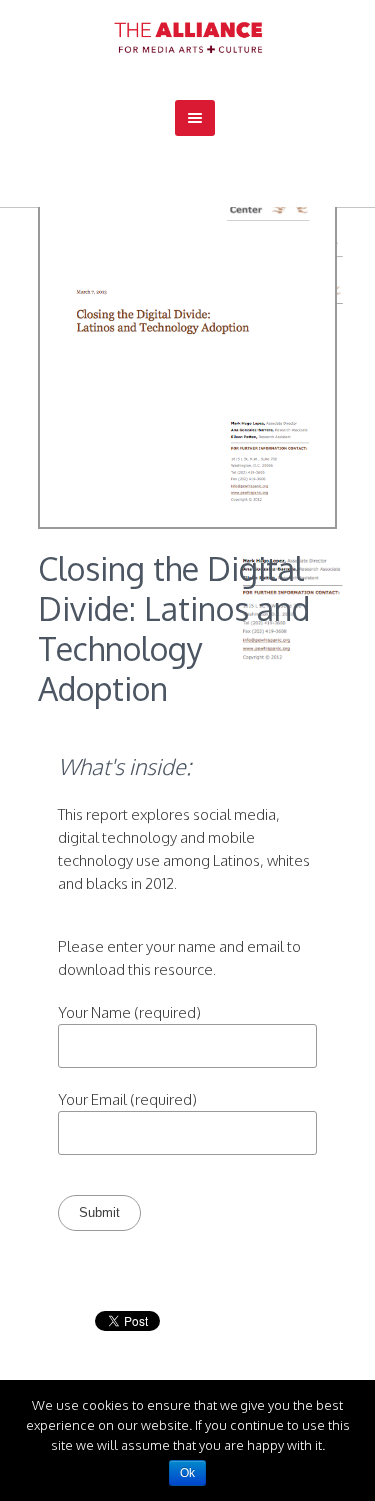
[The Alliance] (188, 37)
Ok (187, 1473)
